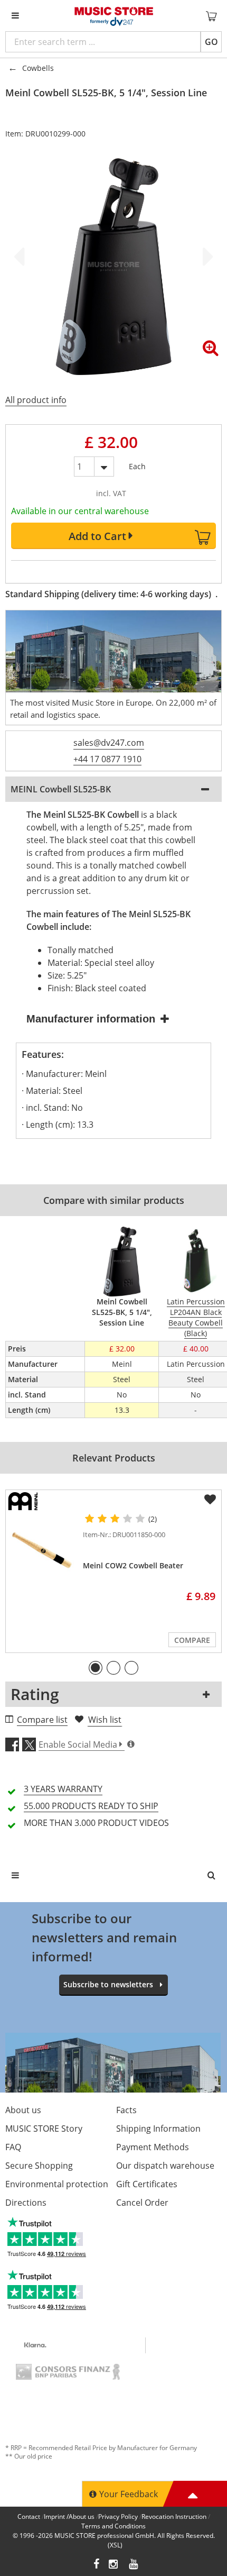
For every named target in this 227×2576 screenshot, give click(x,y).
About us (23, 2110)
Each (137, 464)
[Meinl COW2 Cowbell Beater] (42, 1550)
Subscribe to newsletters (108, 1984)
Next (206, 257)
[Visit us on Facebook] (96, 2565)
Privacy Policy (118, 2516)
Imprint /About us (69, 2516)
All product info (36, 400)
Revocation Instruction (174, 2516)
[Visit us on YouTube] (134, 2565)
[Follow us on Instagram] (114, 2565)
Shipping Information (158, 2129)
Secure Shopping (39, 2166)
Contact (29, 2516)
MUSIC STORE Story (44, 2129)
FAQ (13, 2147)
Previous (21, 257)
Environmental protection (57, 2184)
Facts (126, 2110)
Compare (192, 1640)
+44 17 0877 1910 (107, 759)
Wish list (105, 1720)
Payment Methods (153, 2147)
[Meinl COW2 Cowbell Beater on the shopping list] (210, 1500)
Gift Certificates (147, 2184)
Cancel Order (142, 2203)
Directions (26, 2203)
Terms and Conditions (113, 2526)
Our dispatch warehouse (165, 2166)
